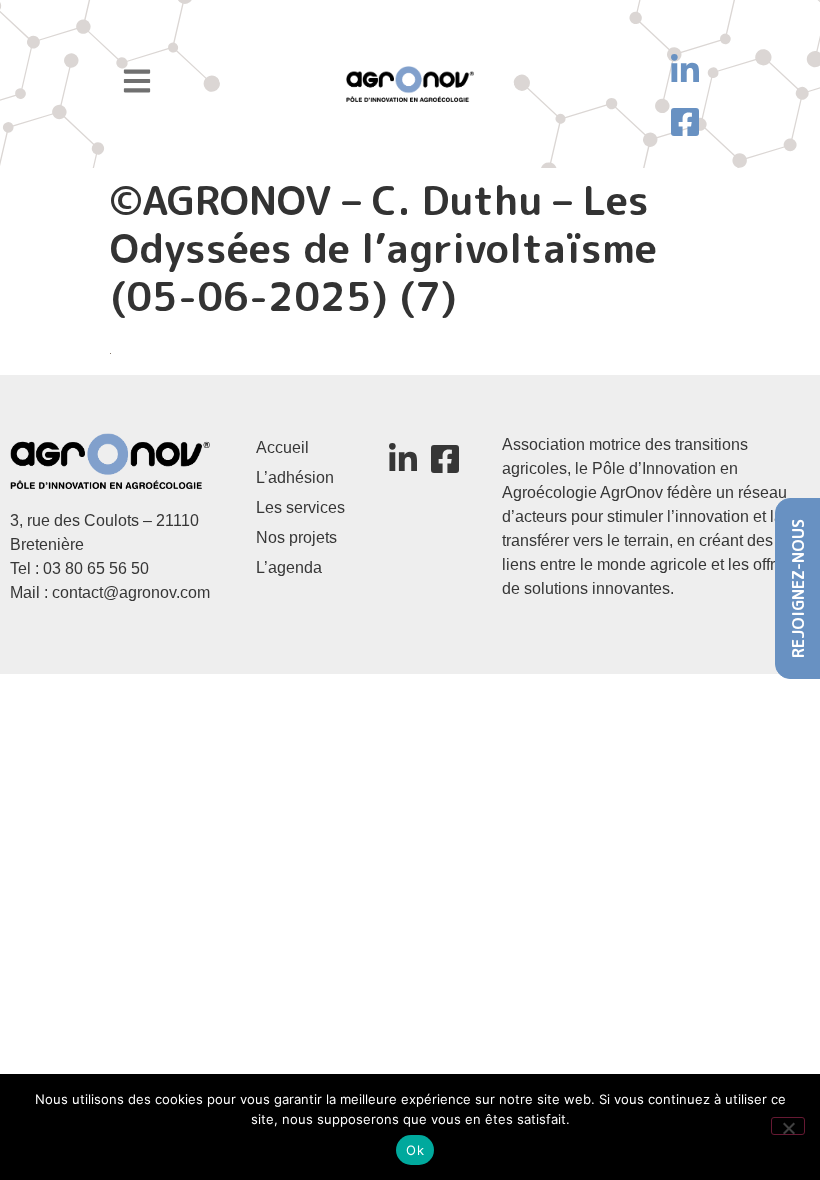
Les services (300, 507)
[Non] (788, 1126)
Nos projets (296, 537)
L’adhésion (295, 477)
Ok (415, 1150)
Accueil (282, 447)
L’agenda (289, 567)
